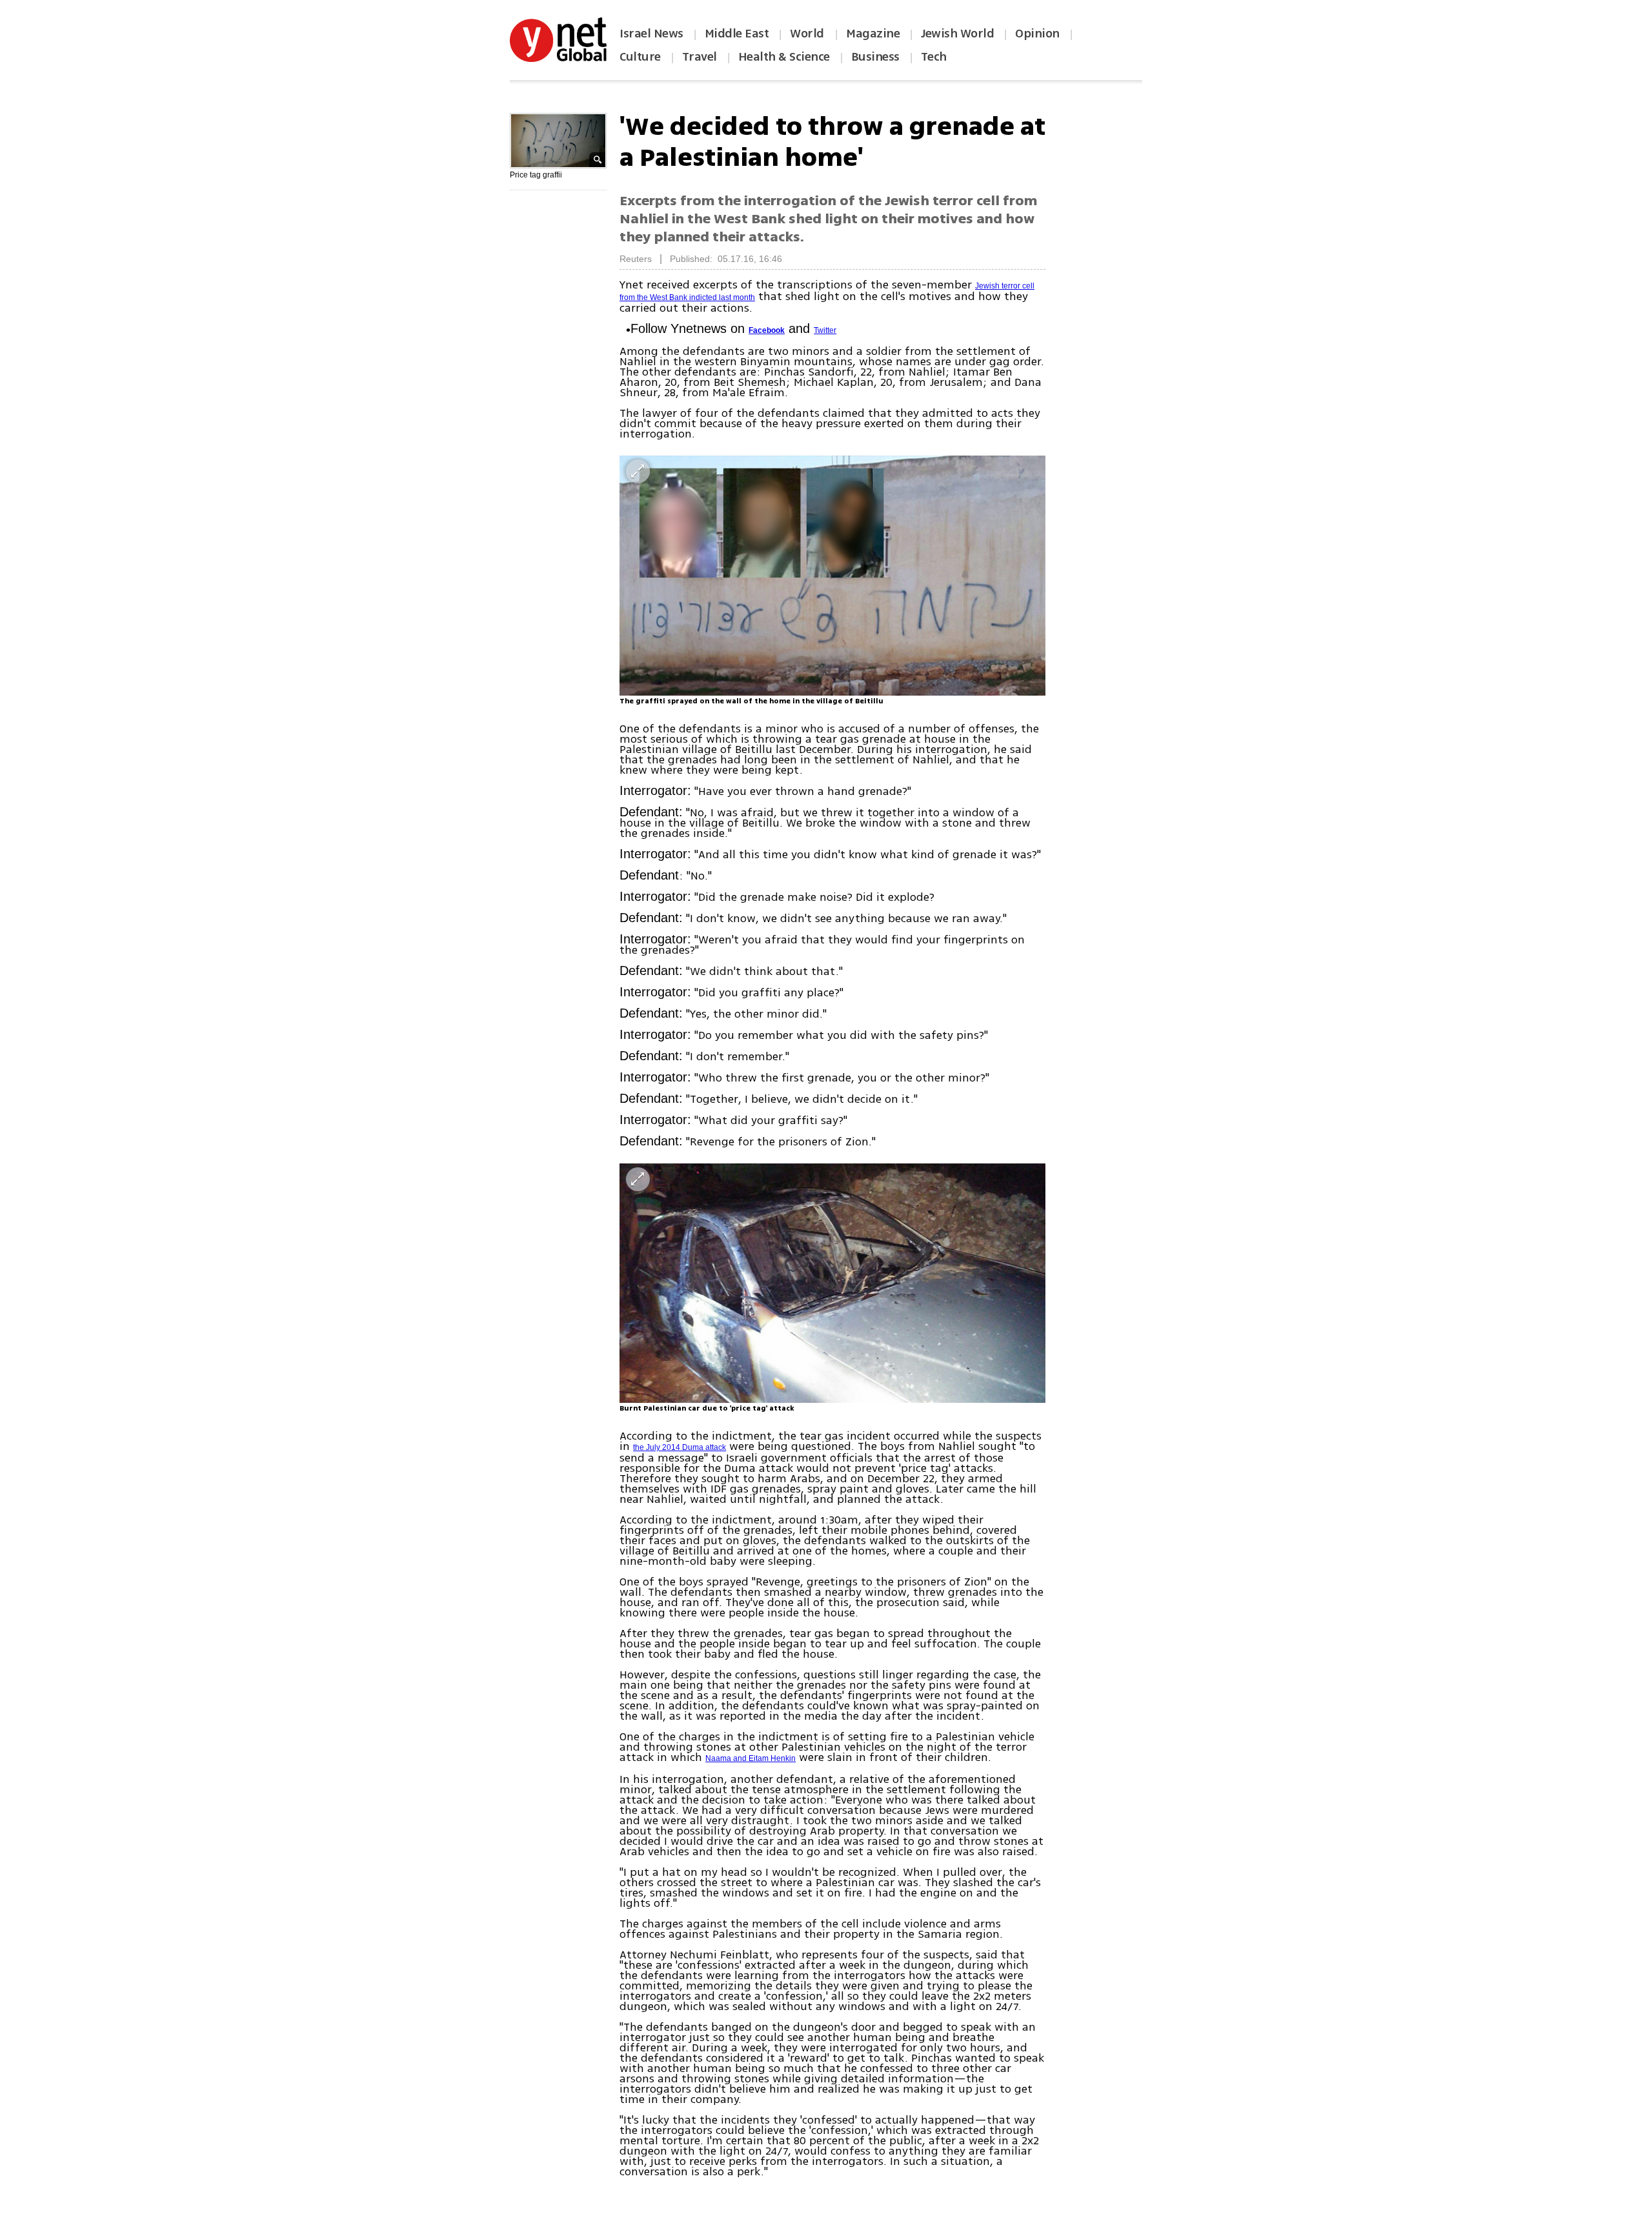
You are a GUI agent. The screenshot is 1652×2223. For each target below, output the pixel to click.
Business (875, 57)
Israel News (651, 34)
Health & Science (784, 57)
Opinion (1037, 34)
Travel (700, 57)
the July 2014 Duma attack (680, 1447)
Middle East (737, 34)
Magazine (873, 34)
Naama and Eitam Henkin (750, 1758)
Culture (640, 57)
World (808, 34)
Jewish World (957, 34)
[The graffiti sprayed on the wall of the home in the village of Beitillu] (832, 575)
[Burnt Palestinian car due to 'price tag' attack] (832, 1283)
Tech (934, 57)
